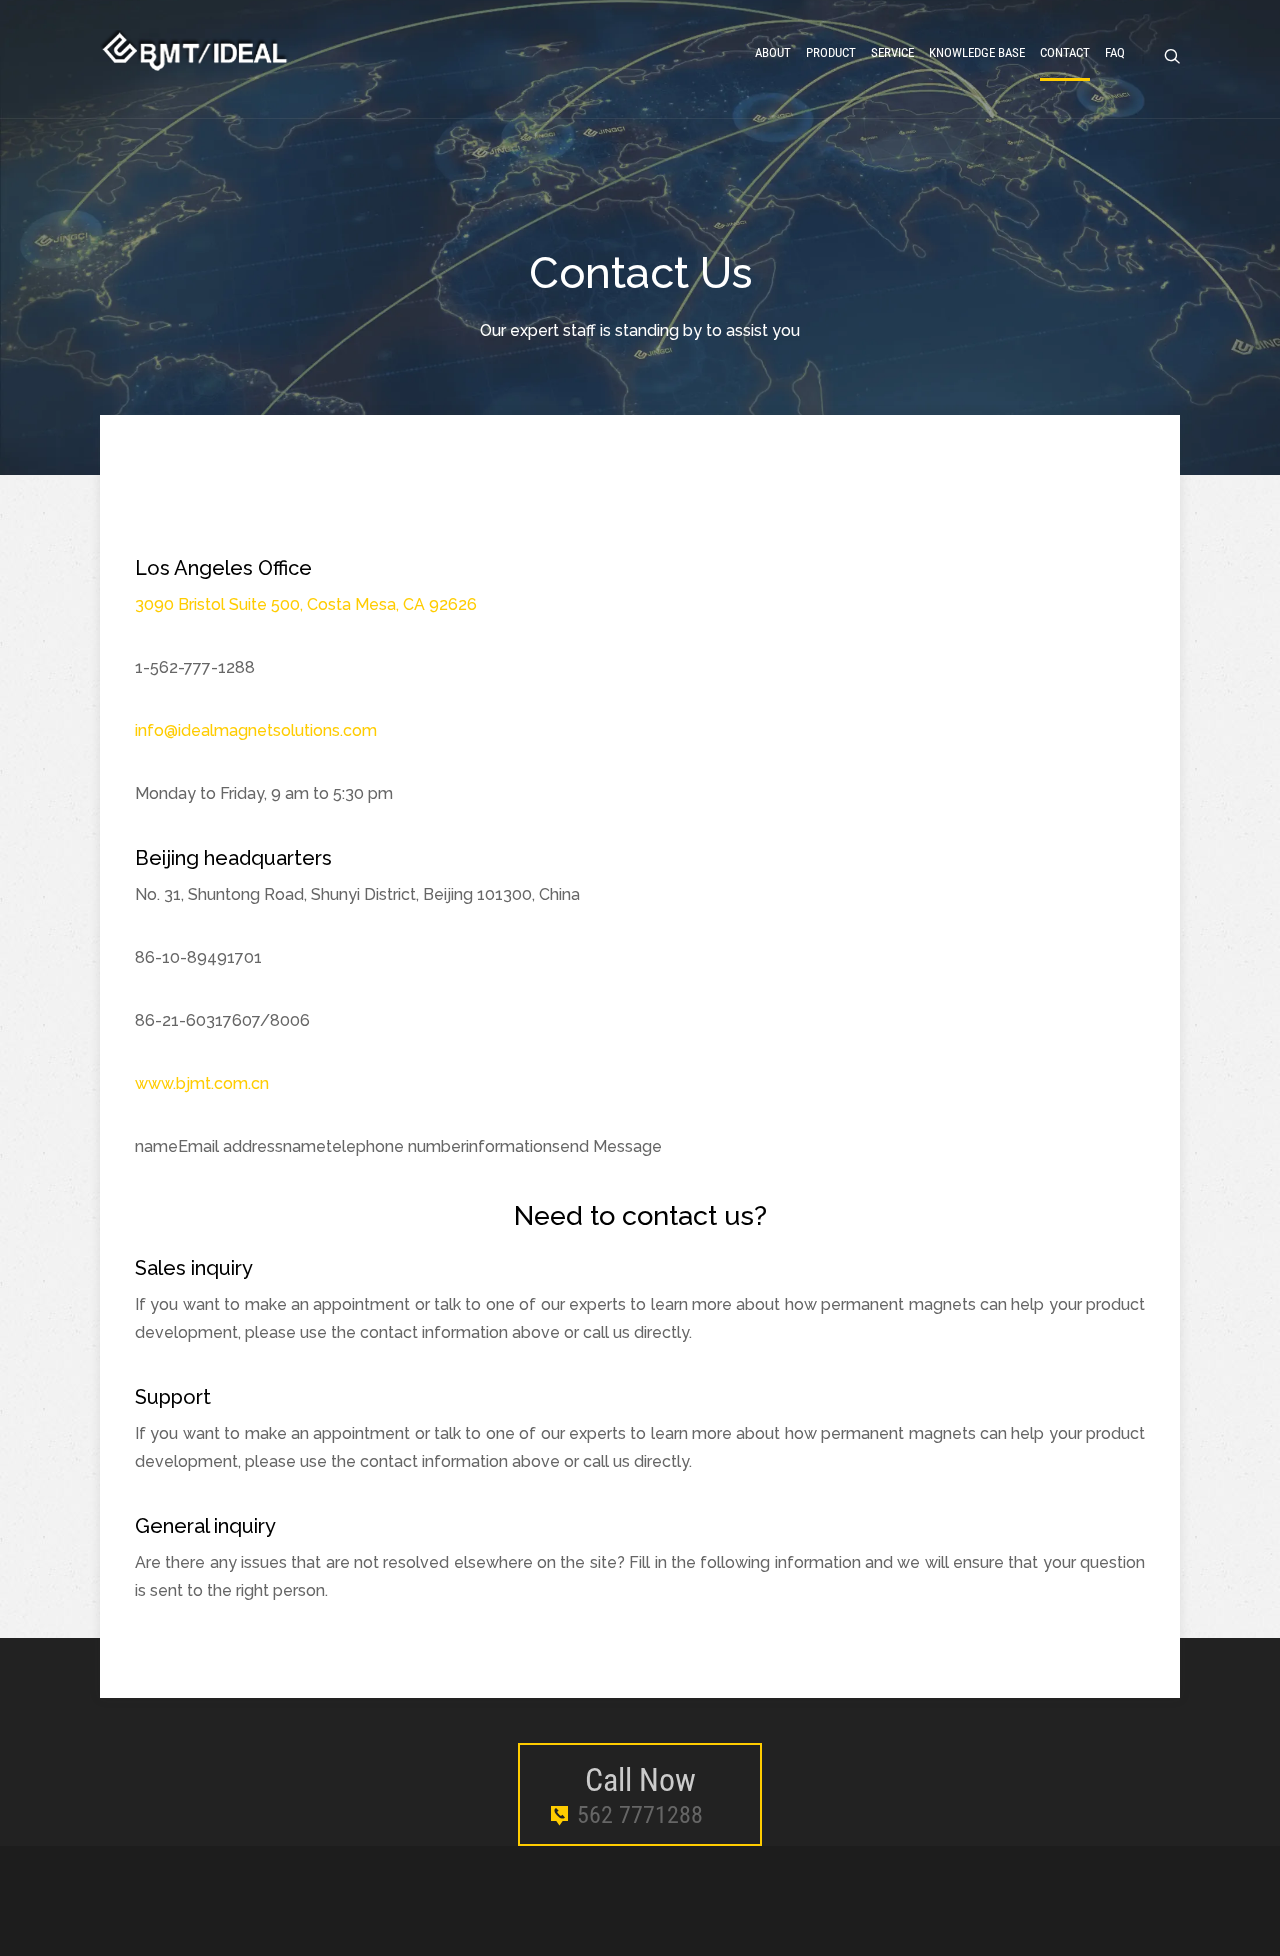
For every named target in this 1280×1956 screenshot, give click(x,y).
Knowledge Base (977, 52)
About (773, 52)
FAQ (1115, 52)
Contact (1065, 52)
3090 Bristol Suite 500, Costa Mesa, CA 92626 (306, 604)
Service (892, 52)
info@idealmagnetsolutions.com (256, 730)
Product (831, 52)
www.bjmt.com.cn (202, 1083)
